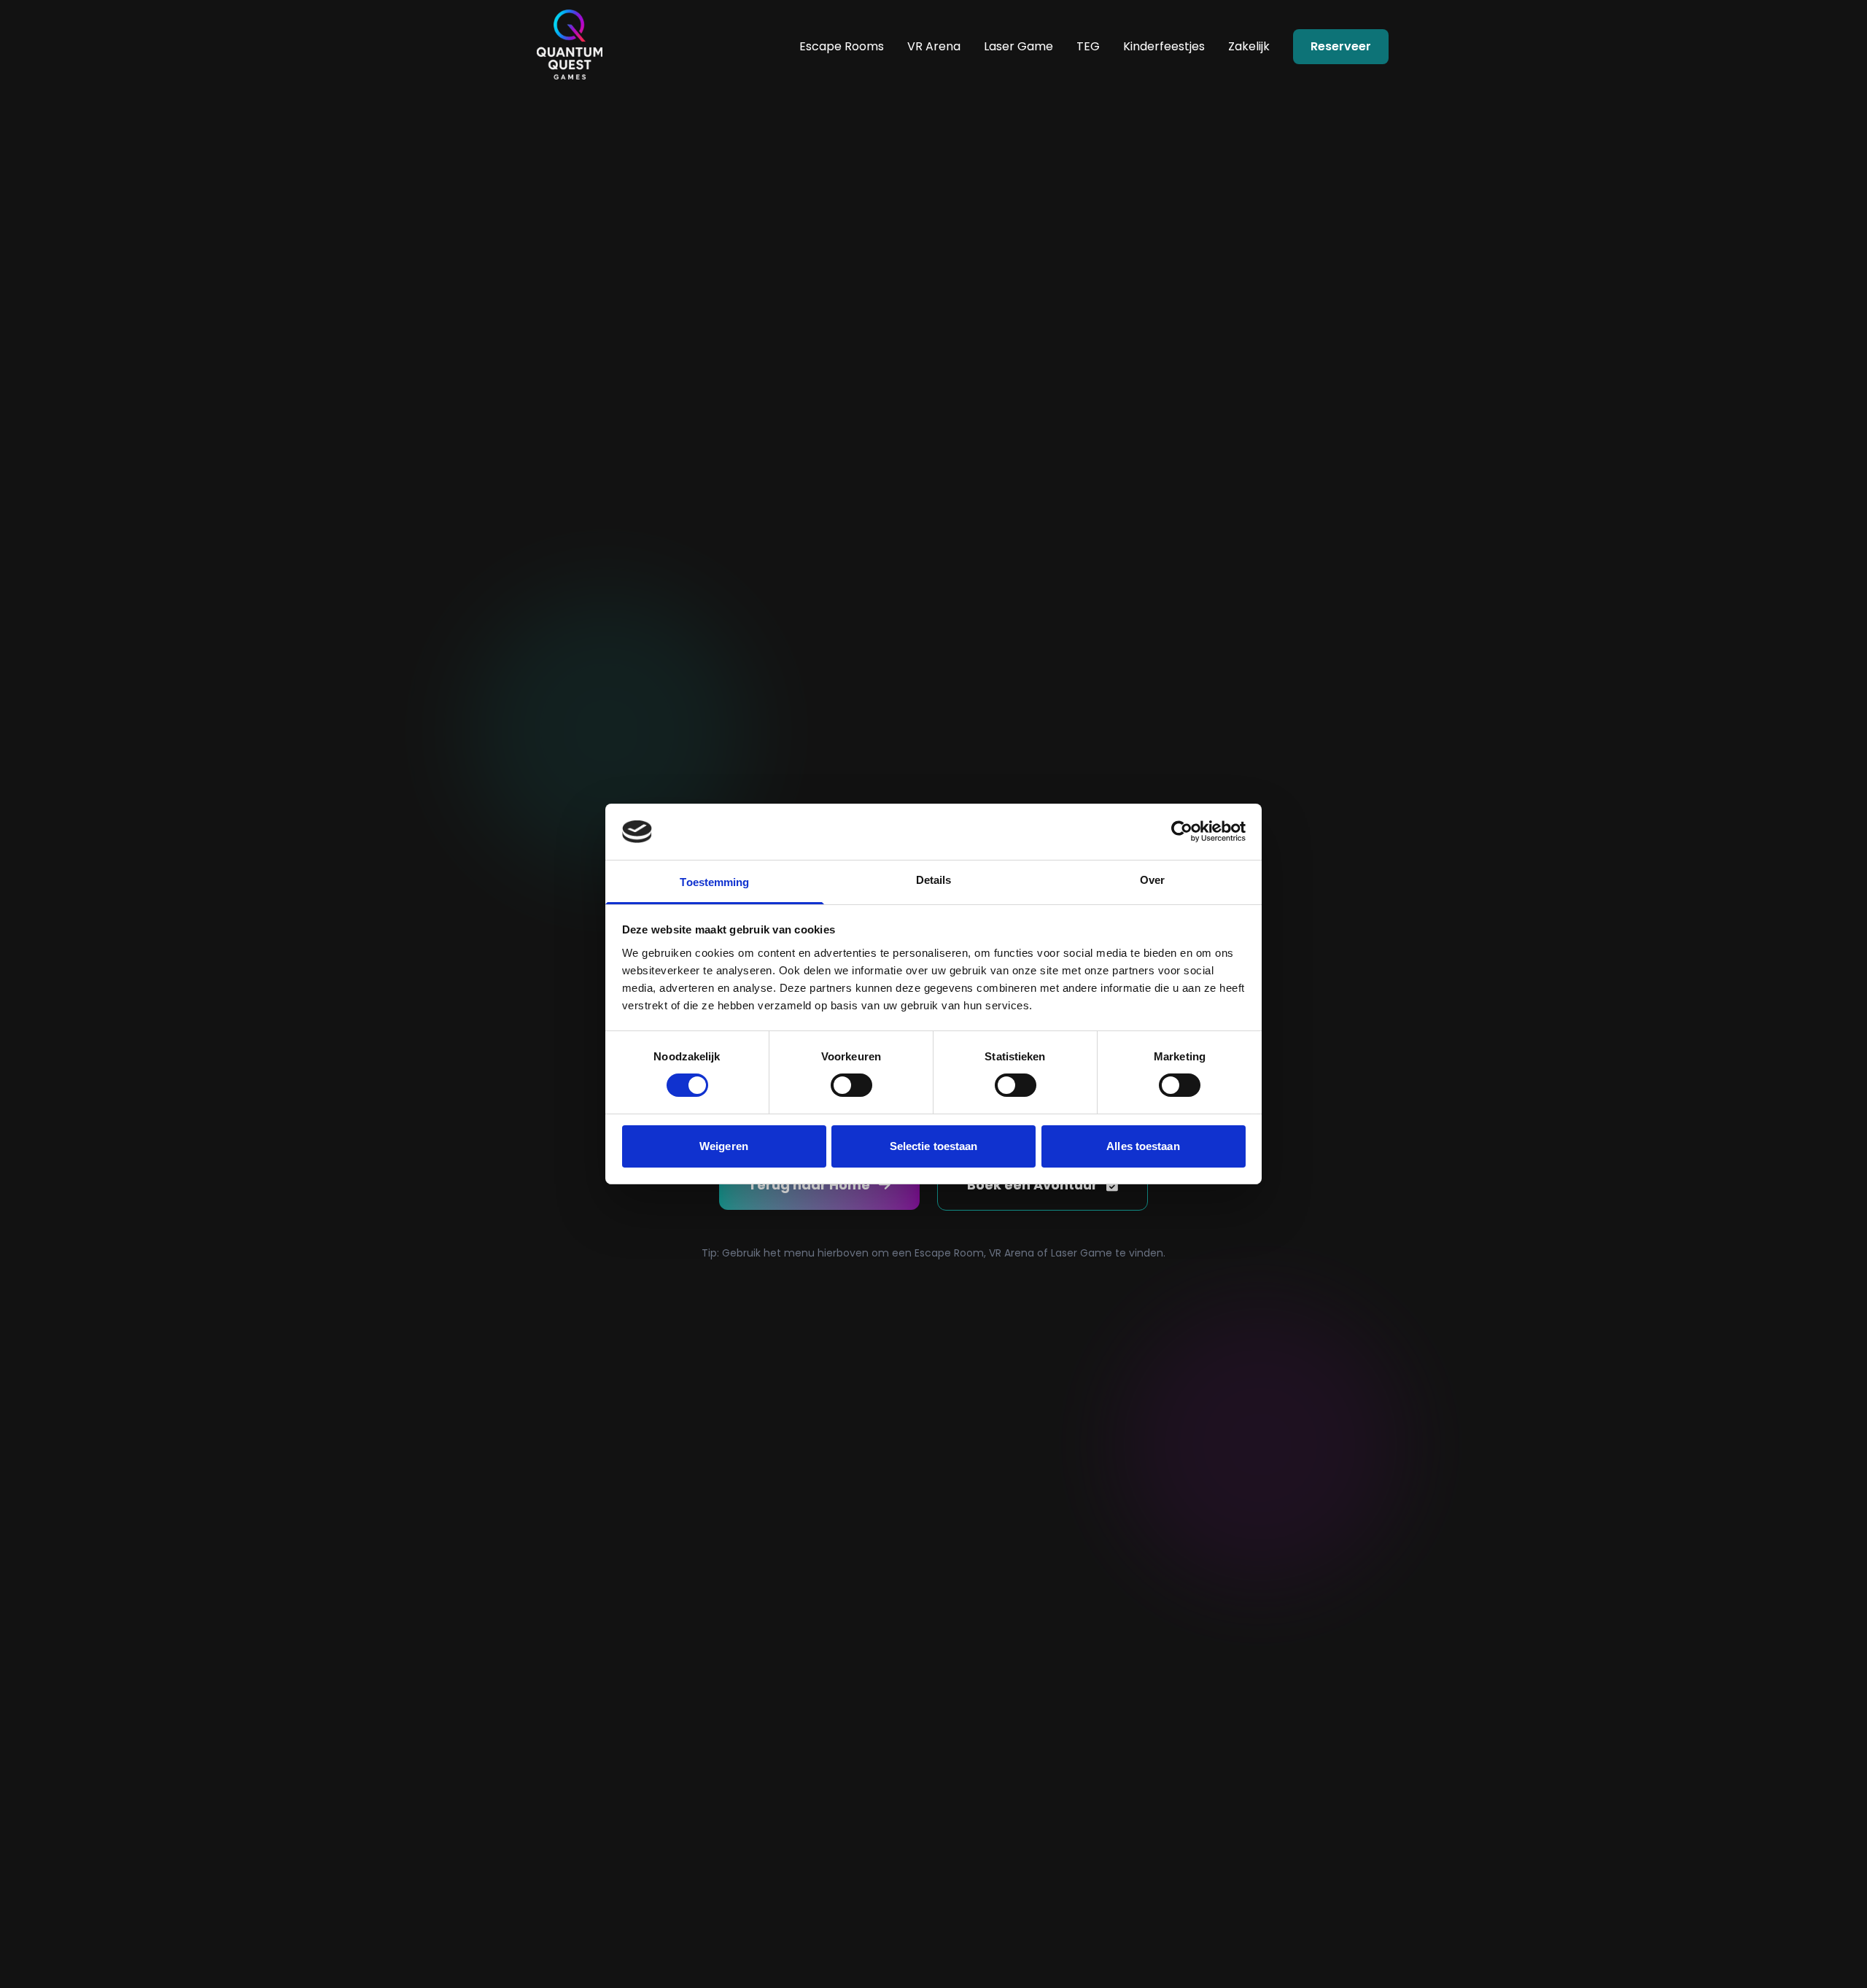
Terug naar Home (809, 1185)
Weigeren (724, 1146)
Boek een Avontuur (1032, 1185)
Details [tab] (934, 880)
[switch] (851, 1085)
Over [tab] (1152, 880)
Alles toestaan (1143, 1146)
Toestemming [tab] (714, 882)
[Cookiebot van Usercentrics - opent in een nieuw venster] (1182, 831)
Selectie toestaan (934, 1146)
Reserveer (1341, 46)
